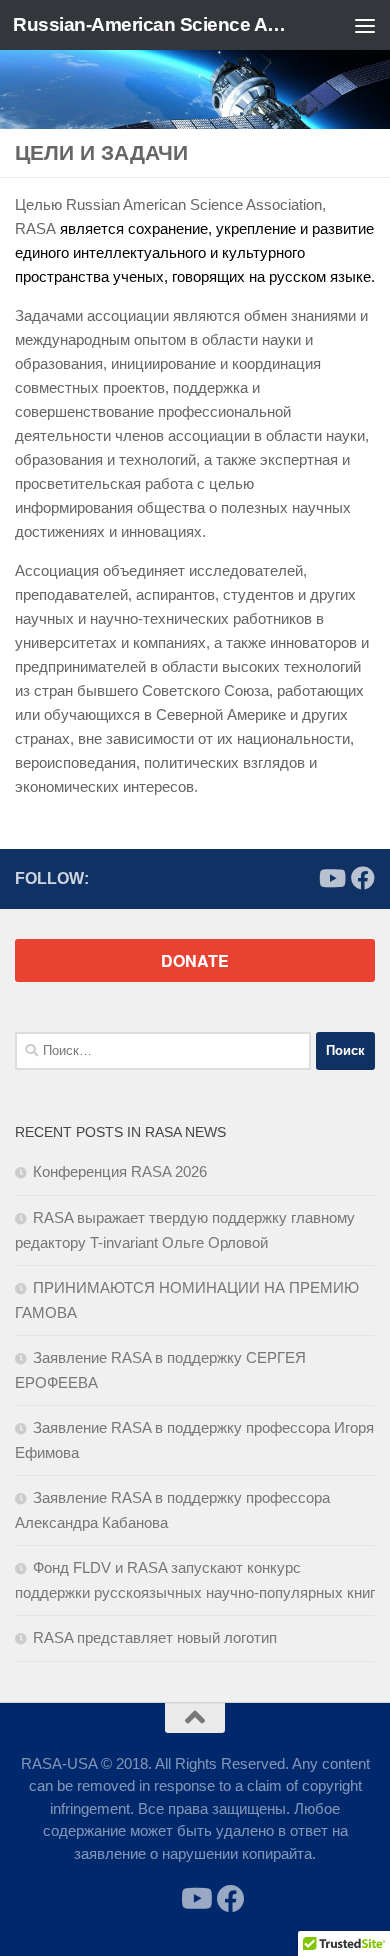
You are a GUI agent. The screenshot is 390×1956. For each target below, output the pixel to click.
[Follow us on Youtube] (331, 878)
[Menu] (365, 25)
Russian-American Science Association (153, 24)
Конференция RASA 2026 (120, 1171)
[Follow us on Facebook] (363, 878)
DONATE (195, 960)
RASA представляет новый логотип (155, 1637)
